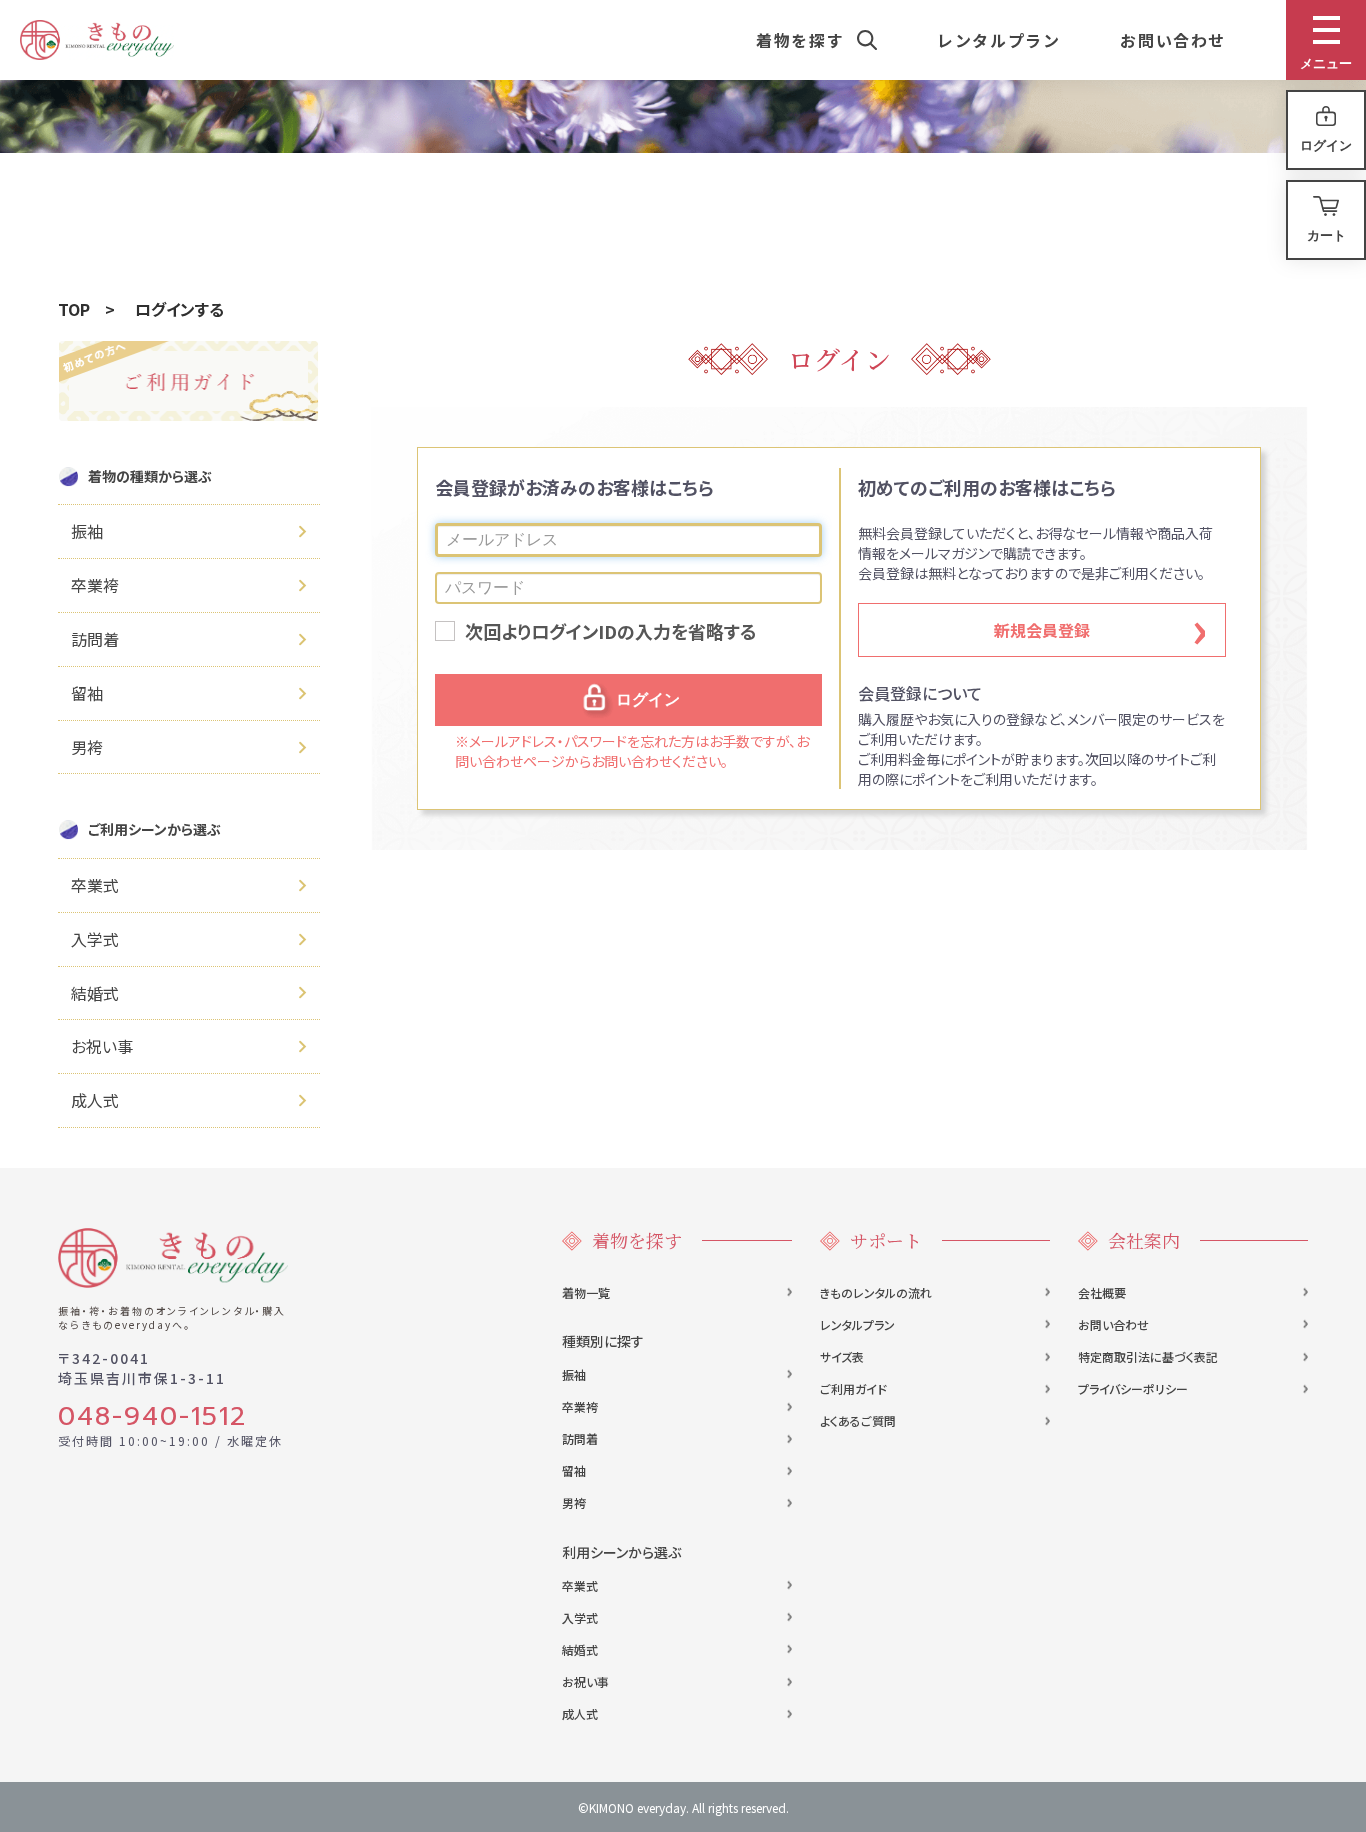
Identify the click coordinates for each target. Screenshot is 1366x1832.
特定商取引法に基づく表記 (1148, 1356)
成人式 (580, 1713)
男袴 (574, 1502)
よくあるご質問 (858, 1420)
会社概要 (1102, 1292)
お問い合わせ (1113, 1324)
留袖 (574, 1470)
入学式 (580, 1617)
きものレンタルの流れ (876, 1292)
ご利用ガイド (853, 1388)
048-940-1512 (152, 1417)
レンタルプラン (857, 1324)
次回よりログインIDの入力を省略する (611, 631)
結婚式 (580, 1649)
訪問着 (580, 1438)
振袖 (574, 1374)
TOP (74, 309)
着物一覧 (586, 1292)
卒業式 (580, 1585)
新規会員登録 (1042, 630)
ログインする (179, 309)
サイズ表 (842, 1356)
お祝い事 (585, 1681)
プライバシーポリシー (1133, 1388)
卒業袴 (580, 1406)
